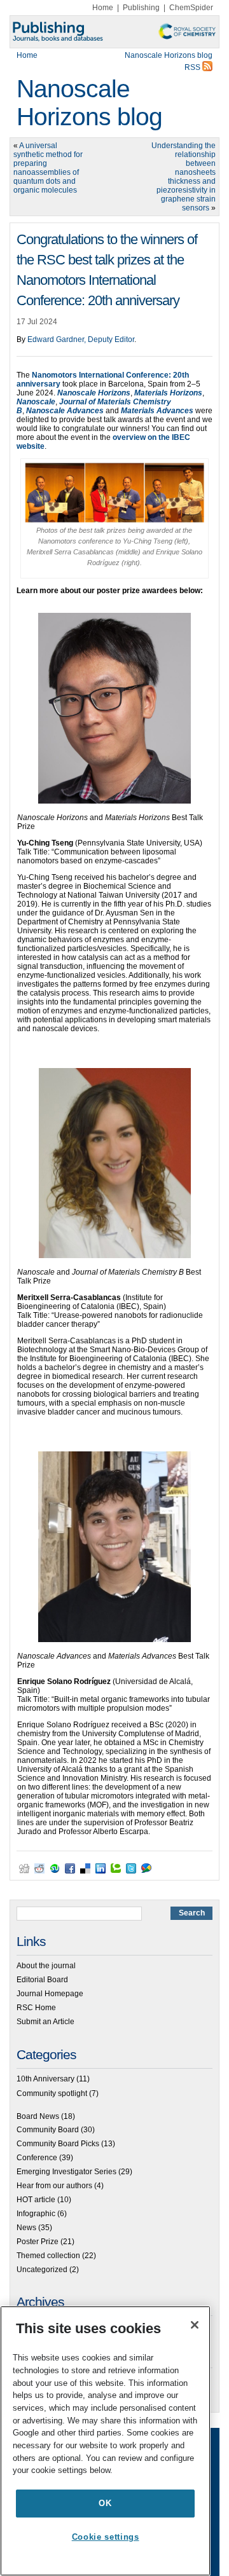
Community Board (48, 2130)
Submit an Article (45, 2022)
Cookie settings (106, 2537)
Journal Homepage (50, 1994)
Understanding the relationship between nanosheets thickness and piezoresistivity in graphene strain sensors (184, 177)
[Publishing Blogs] (114, 32)
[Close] (195, 2325)
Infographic (36, 2214)
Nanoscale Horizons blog (89, 103)
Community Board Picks (58, 2144)
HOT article (36, 2200)
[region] (105, 2441)
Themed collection (48, 2256)
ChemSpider (191, 8)
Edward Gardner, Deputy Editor (81, 339)
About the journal (46, 1966)
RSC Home (36, 2008)
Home (103, 8)
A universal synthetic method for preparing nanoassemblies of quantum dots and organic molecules (48, 168)
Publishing (141, 8)
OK (105, 2503)
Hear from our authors (54, 2186)
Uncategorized (42, 2270)
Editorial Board (42, 1980)
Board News (38, 2116)
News (26, 2228)
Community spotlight (52, 2093)
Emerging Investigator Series (66, 2172)
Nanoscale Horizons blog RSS (169, 61)
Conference (37, 2158)
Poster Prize (38, 2242)
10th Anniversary (45, 2079)
